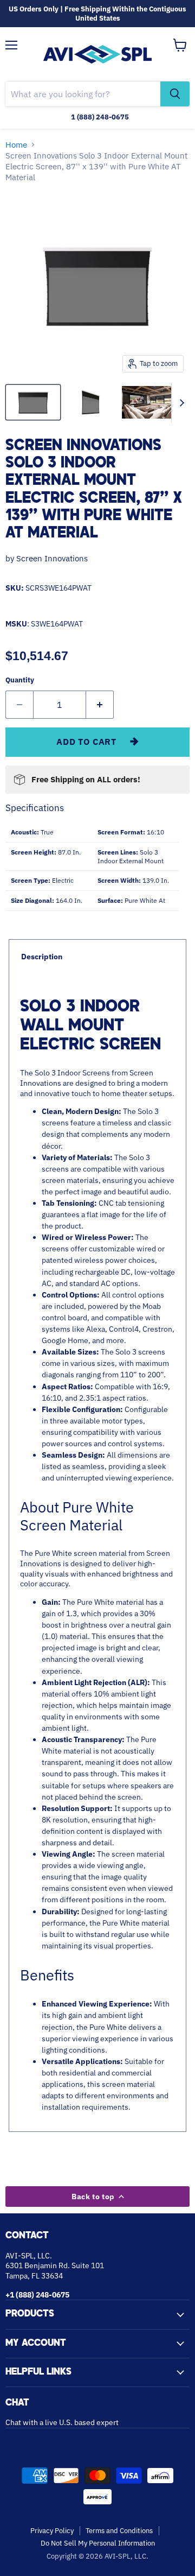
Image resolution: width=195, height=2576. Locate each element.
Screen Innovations (52, 558)
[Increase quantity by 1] (100, 705)
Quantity (20, 680)
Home (16, 145)
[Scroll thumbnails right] (180, 403)
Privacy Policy (52, 2531)
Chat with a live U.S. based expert (62, 2422)
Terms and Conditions (119, 2531)
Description (42, 957)
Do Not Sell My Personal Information (98, 2543)
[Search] (175, 94)
